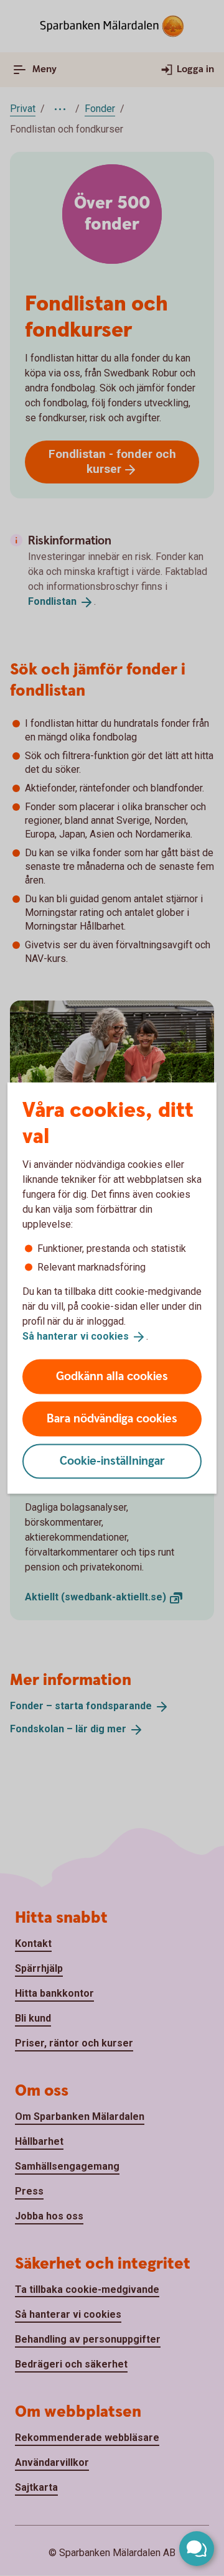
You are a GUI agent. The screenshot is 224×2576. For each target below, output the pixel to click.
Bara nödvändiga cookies (112, 1418)
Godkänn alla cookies (112, 1376)
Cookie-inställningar (112, 1461)
